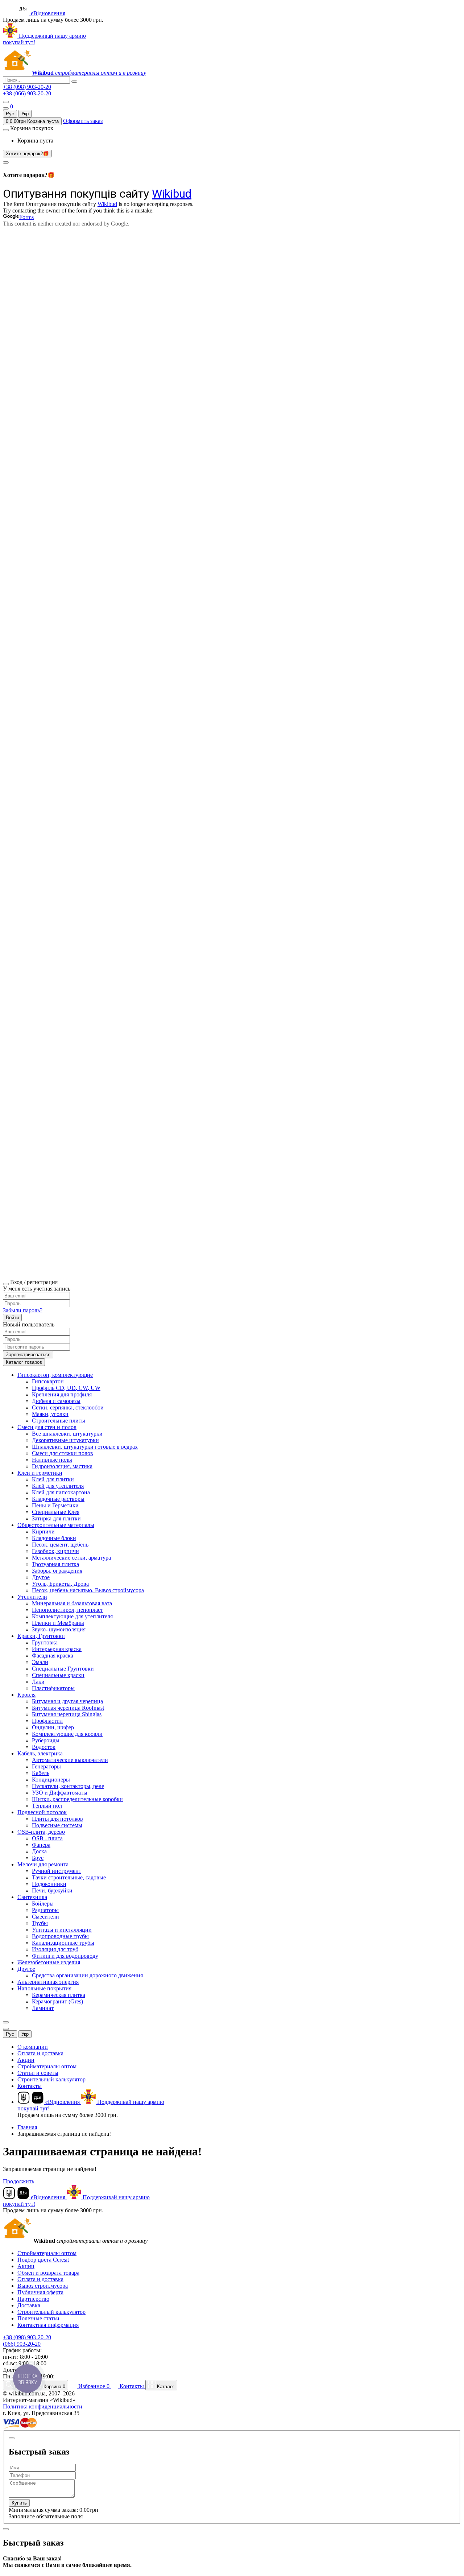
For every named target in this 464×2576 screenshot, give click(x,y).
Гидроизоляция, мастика (62, 1466)
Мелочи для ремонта (43, 1864)
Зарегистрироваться (28, 1355)
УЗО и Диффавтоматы (60, 1793)
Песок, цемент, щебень (60, 1545)
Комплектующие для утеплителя (72, 1616)
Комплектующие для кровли (67, 1734)
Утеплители (32, 1597)
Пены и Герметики (55, 1505)
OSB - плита (47, 1838)
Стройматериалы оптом (47, 2066)
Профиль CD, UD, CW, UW (66, 1388)
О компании (33, 2047)
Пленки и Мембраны (58, 1623)
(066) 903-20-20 (22, 2344)
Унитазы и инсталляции (62, 1930)
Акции (26, 2060)
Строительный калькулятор (51, 2079)
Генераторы (46, 1766)
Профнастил (47, 1721)
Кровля (26, 1695)
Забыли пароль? (23, 1310)
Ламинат (43, 2008)
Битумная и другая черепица (67, 1701)
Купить (19, 2503)
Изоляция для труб (55, 1949)
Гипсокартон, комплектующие (55, 1375)
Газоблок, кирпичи (55, 1551)
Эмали (40, 1662)
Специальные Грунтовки (63, 1669)
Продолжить (18, 2181)
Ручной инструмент (57, 1871)
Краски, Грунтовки (41, 1636)
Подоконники (49, 1884)
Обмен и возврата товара (48, 2273)
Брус (38, 1858)
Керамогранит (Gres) (57, 2001)
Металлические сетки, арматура (71, 1558)
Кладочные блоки (54, 1538)
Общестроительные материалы (56, 1525)
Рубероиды (46, 1740)
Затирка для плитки (56, 1518)
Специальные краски (58, 1675)
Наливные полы (52, 1460)
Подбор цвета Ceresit (43, 2260)
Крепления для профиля (62, 1394)
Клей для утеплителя (58, 1486)
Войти (12, 1318)
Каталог (165, 2387)
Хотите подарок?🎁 (27, 154)
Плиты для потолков (57, 1819)
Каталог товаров (24, 1362)
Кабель (41, 1773)
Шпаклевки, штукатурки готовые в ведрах (85, 1447)
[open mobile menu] (6, 102)
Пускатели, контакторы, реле (68, 1786)
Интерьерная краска (57, 1649)
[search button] (74, 82)
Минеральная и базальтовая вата (72, 1603)
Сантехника (32, 1897)
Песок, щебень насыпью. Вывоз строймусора (88, 1590)
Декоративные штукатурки (65, 1440)
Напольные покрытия (44, 1988)
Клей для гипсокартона (61, 1492)
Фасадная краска (53, 1656)
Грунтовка (45, 1642)
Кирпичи (43, 1531)
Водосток (44, 1747)
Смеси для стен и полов (47, 1427)
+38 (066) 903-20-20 (27, 93)
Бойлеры (43, 1904)
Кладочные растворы (58, 1499)
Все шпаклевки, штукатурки (67, 1434)
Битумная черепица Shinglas (67, 1714)
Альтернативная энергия (48, 1982)
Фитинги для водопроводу (65, 1956)
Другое (41, 1577)
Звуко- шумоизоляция (59, 1629)
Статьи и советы (38, 2073)
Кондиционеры (51, 1780)
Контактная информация (48, 2325)
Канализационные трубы (63, 1943)
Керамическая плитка (59, 1995)
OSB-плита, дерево (41, 1832)
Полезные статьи (38, 2318)
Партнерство (33, 2299)
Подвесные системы (57, 1825)
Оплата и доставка (40, 2053)
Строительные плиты (59, 1421)
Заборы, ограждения (57, 1571)
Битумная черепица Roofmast (68, 1708)
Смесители (45, 1917)
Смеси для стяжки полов (63, 1453)
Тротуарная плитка (55, 1564)
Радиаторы (45, 1910)
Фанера (41, 1845)
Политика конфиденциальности (43, 2406)
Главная (27, 2127)
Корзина (54, 2387)
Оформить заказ (83, 121)
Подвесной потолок (42, 1812)
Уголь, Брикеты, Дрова (60, 1584)
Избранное (93, 2386)
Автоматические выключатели (70, 1760)
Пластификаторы (53, 1688)
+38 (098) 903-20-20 (27, 87)
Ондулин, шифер (53, 1727)
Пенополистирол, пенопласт (67, 1610)
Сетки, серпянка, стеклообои (68, 1407)
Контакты (30, 2086)
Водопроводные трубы (60, 1936)
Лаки (38, 1682)
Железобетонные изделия (49, 1962)
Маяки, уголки (50, 1414)
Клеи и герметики (40, 1473)
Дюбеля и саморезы (56, 1401)
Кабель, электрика (40, 1753)
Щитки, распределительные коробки (77, 1799)
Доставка (29, 2305)
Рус (10, 114)
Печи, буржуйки (52, 1890)
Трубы (40, 1923)
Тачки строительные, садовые (69, 1877)
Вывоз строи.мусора (43, 2286)
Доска (39, 1851)
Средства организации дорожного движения (87, 1975)
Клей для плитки (53, 1479)
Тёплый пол (47, 1806)
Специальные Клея (56, 1512)
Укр (25, 114)
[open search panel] (6, 108)
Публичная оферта (40, 2292)
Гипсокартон (48, 1381)
